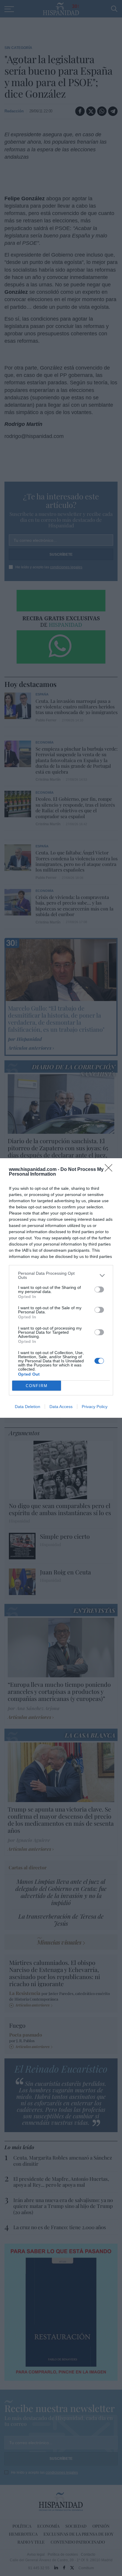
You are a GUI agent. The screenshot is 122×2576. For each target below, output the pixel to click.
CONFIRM (37, 1386)
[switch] (99, 1289)
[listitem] (61, 1275)
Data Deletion (28, 1407)
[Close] (110, 1170)
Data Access (61, 1407)
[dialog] (61, 1288)
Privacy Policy (95, 1407)
